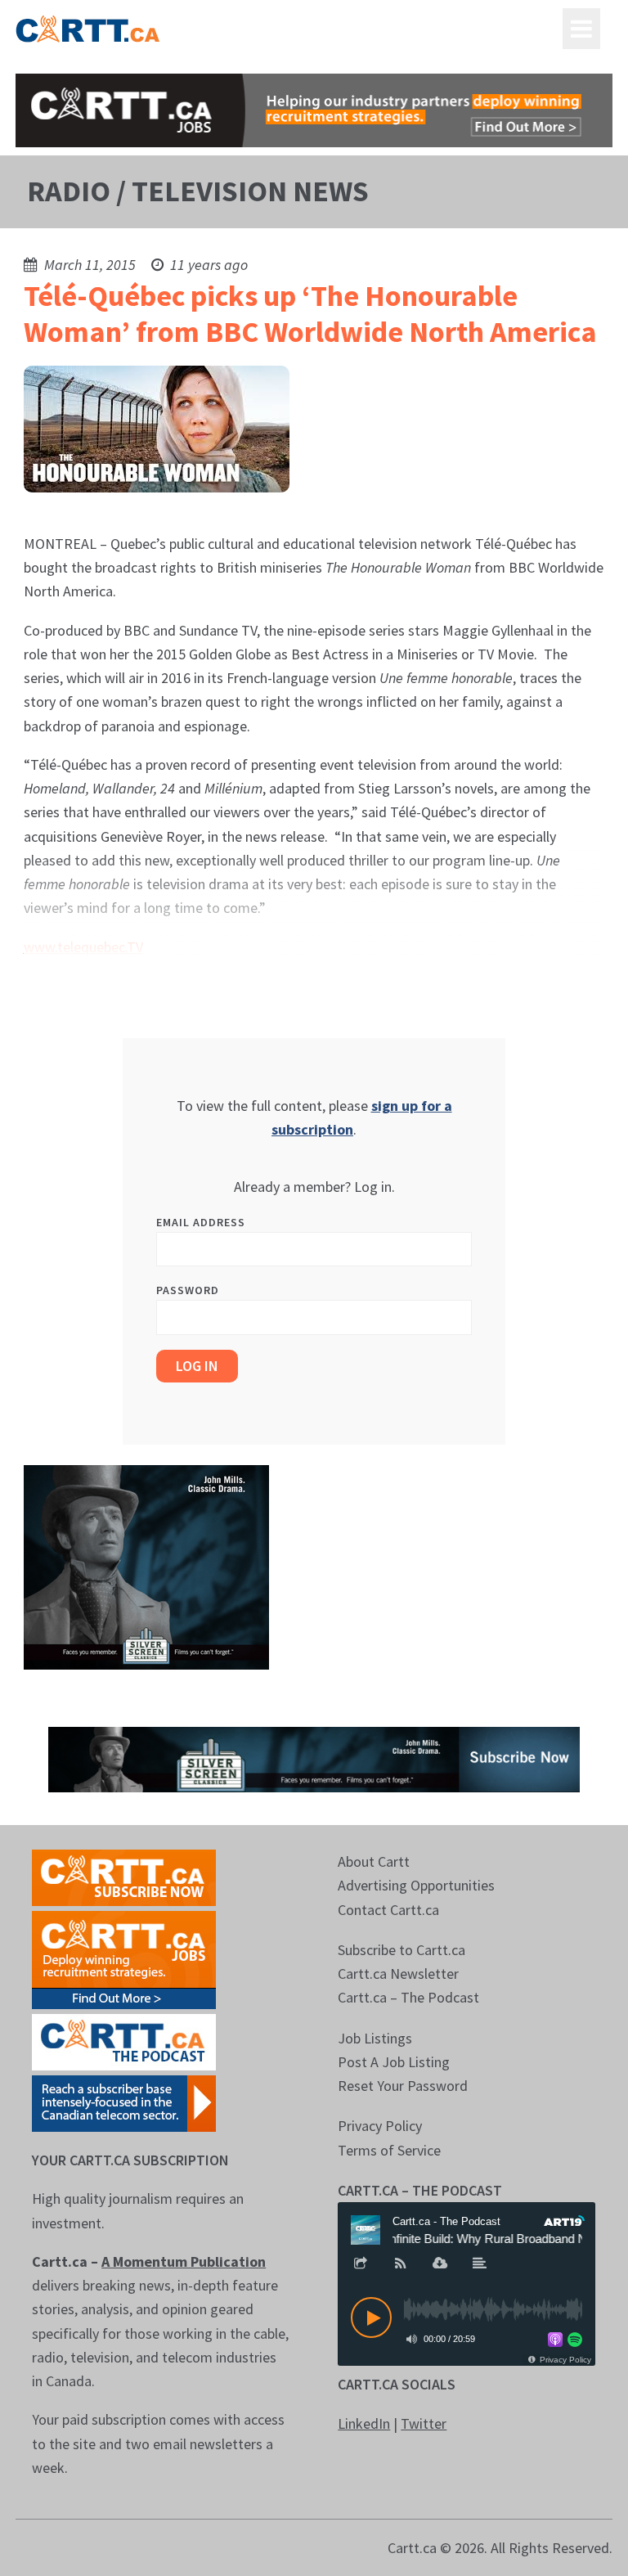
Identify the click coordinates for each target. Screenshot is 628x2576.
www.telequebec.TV (83, 947)
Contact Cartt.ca (388, 1910)
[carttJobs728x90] (314, 110)
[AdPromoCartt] (124, 2102)
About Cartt (374, 1861)
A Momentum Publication (184, 2261)
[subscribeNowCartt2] (124, 1876)
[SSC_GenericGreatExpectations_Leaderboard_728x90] (314, 1758)
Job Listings (375, 2038)
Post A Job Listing (394, 2062)
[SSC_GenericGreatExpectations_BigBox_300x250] (146, 1565)
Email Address (201, 1222)
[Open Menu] (581, 29)
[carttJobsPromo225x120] (124, 1958)
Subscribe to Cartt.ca (401, 1950)
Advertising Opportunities (416, 1885)
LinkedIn (364, 2423)
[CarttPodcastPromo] (124, 2041)
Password (188, 1290)
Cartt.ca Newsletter (398, 1974)
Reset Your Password (403, 2086)
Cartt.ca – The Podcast (408, 1997)
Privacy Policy (380, 2126)
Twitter (424, 2423)
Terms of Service (389, 2150)
